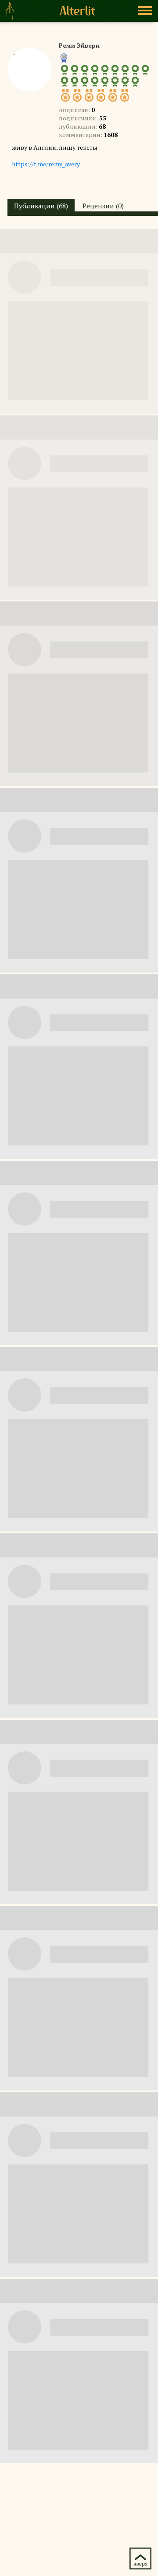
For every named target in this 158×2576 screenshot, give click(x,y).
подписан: (77, 110)
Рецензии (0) (103, 206)
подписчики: (83, 118)
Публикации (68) (41, 206)
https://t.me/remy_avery (46, 164)
